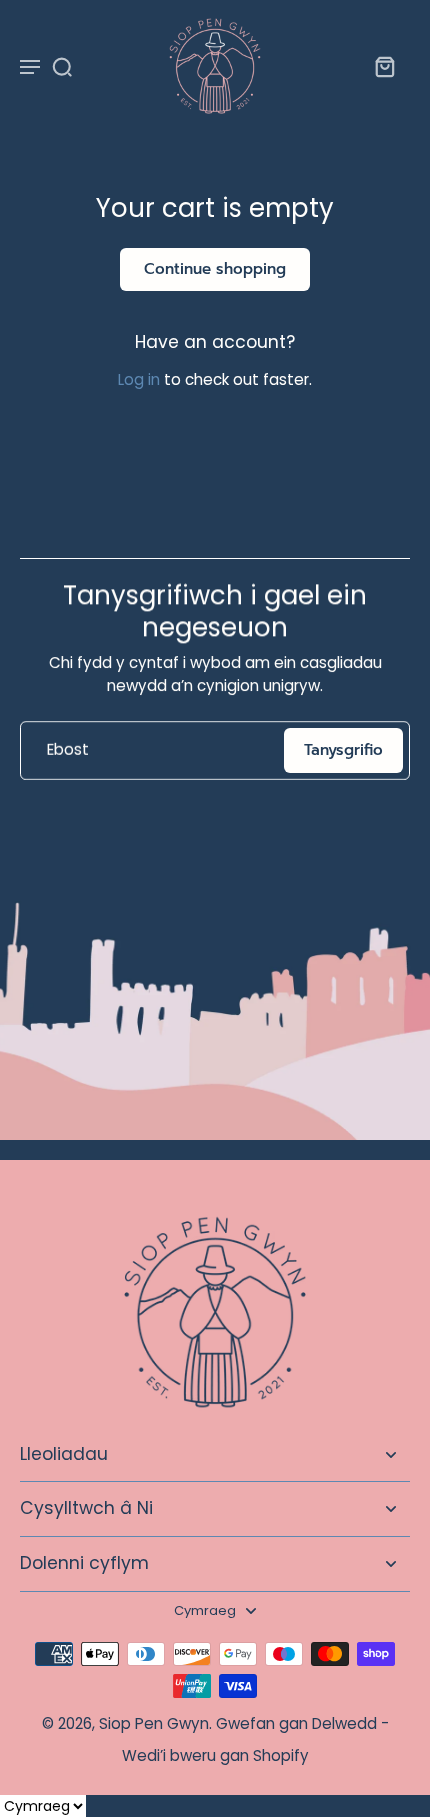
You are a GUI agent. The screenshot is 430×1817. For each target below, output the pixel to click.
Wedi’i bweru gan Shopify (215, 1755)
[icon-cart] (384, 66)
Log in (139, 379)
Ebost (68, 750)
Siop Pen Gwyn (154, 1723)
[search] (62, 66)
